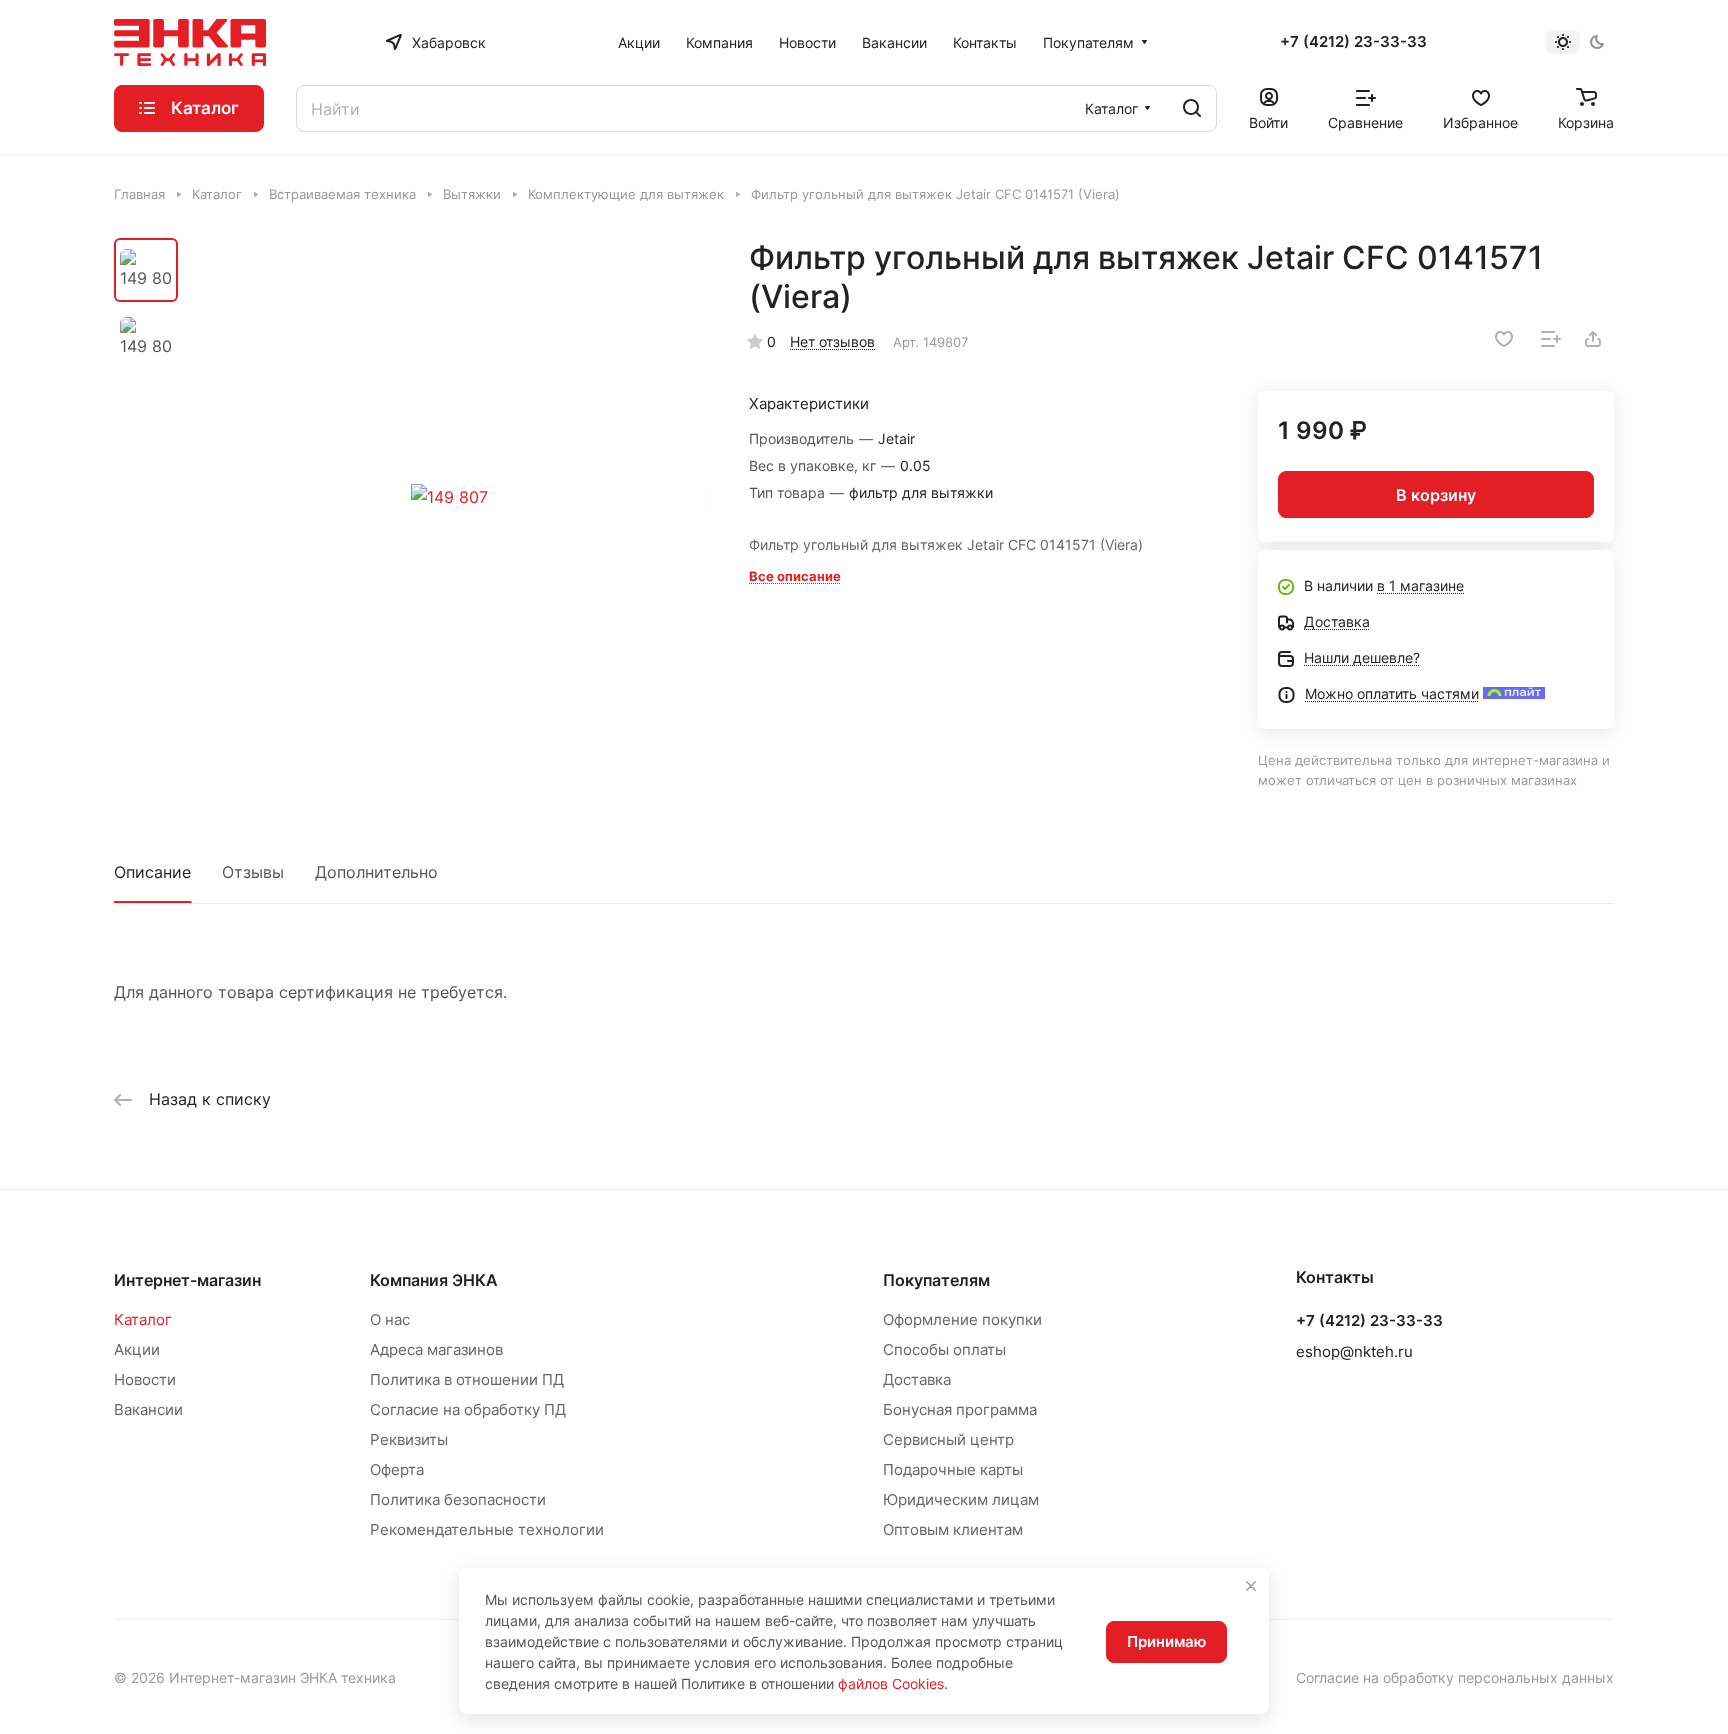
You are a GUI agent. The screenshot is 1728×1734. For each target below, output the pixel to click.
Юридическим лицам (961, 1499)
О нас (390, 1319)
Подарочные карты (953, 1469)
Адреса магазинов (436, 1349)
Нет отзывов (832, 341)
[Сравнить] (1551, 339)
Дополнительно (376, 872)
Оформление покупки (962, 1319)
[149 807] (449, 497)
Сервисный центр (948, 1439)
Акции (137, 1349)
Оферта (397, 1469)
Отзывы (253, 872)
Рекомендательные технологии (487, 1529)
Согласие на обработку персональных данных (1455, 1677)
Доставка (917, 1379)
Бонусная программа (960, 1409)
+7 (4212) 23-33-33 (1353, 42)
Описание (152, 872)
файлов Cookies (891, 1683)
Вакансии (148, 1409)
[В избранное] (1504, 339)
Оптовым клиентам (953, 1529)
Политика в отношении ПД (467, 1379)
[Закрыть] (1251, 1586)
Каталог (143, 1319)
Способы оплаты (944, 1349)
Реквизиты (409, 1439)
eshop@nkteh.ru (1354, 1351)
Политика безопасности (458, 1499)
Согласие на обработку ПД (468, 1409)
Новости (145, 1379)
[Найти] (1192, 108)
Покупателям (936, 1280)
